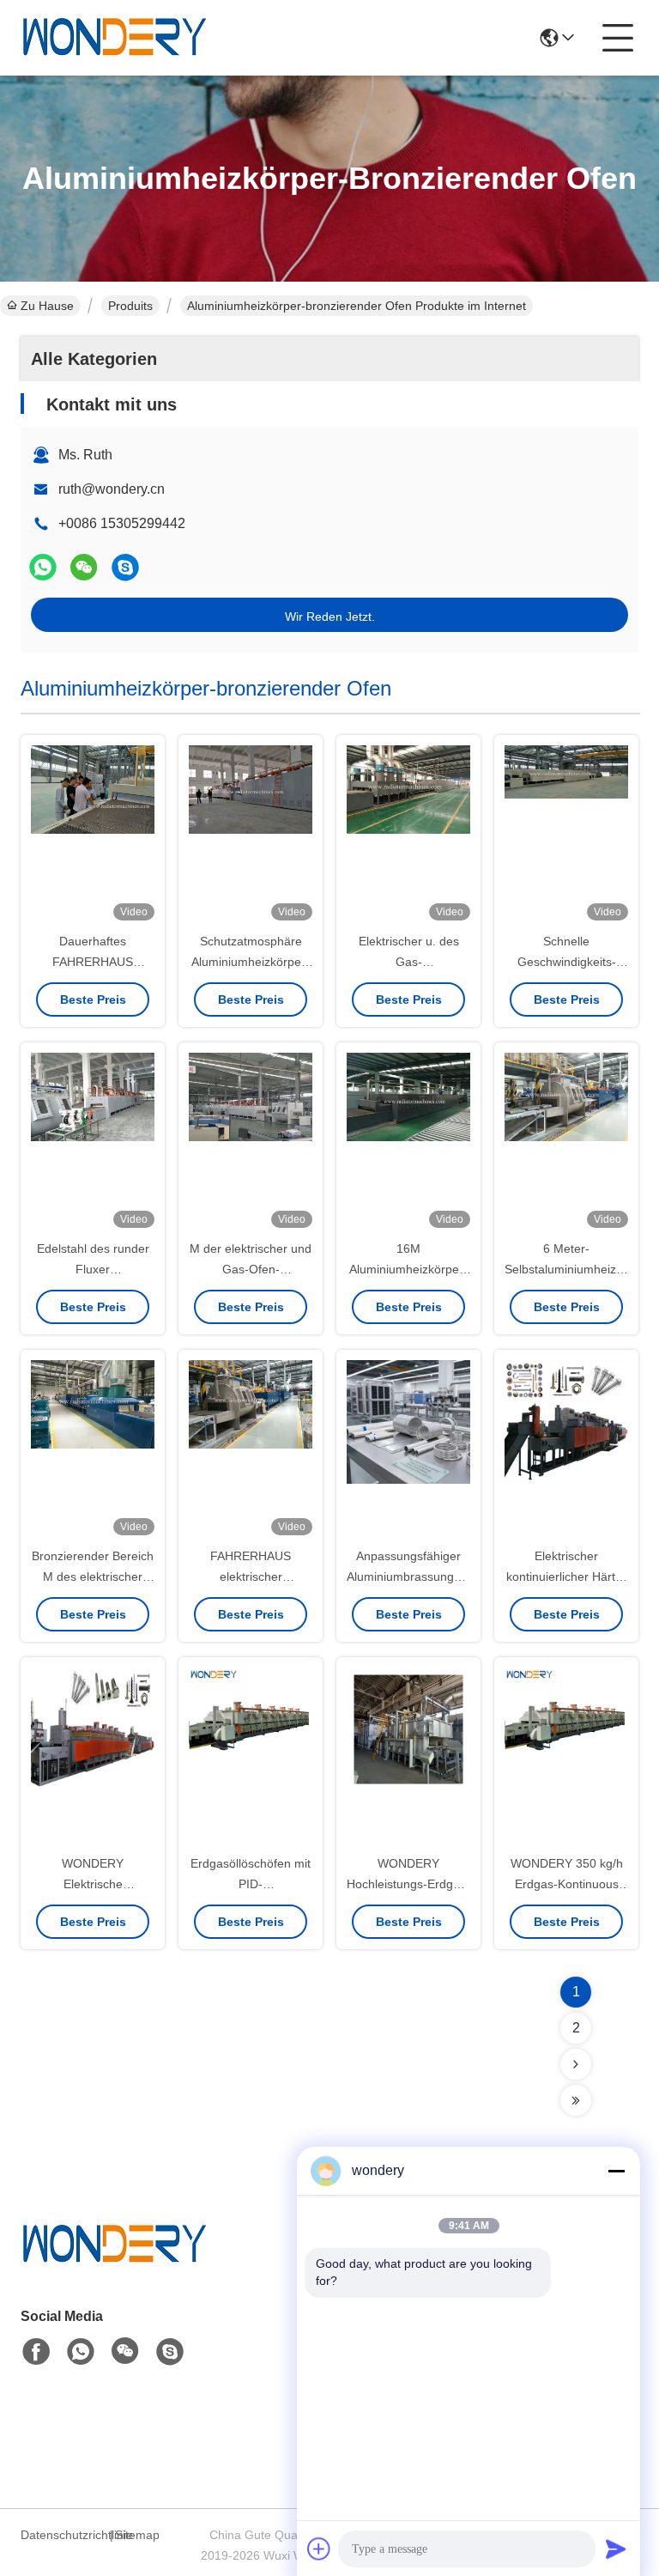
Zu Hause (47, 306)
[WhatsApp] (43, 567)
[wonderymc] (125, 567)
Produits (130, 306)
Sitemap (137, 2535)
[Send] (616, 2549)
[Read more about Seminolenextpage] (576, 2064)
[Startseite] (115, 2266)
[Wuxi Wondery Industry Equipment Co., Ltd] (115, 38)
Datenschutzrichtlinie (63, 2535)
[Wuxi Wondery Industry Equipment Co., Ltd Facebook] (36, 2352)
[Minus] (616, 2171)
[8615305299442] (81, 2352)
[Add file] (319, 2549)
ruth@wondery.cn (112, 489)
